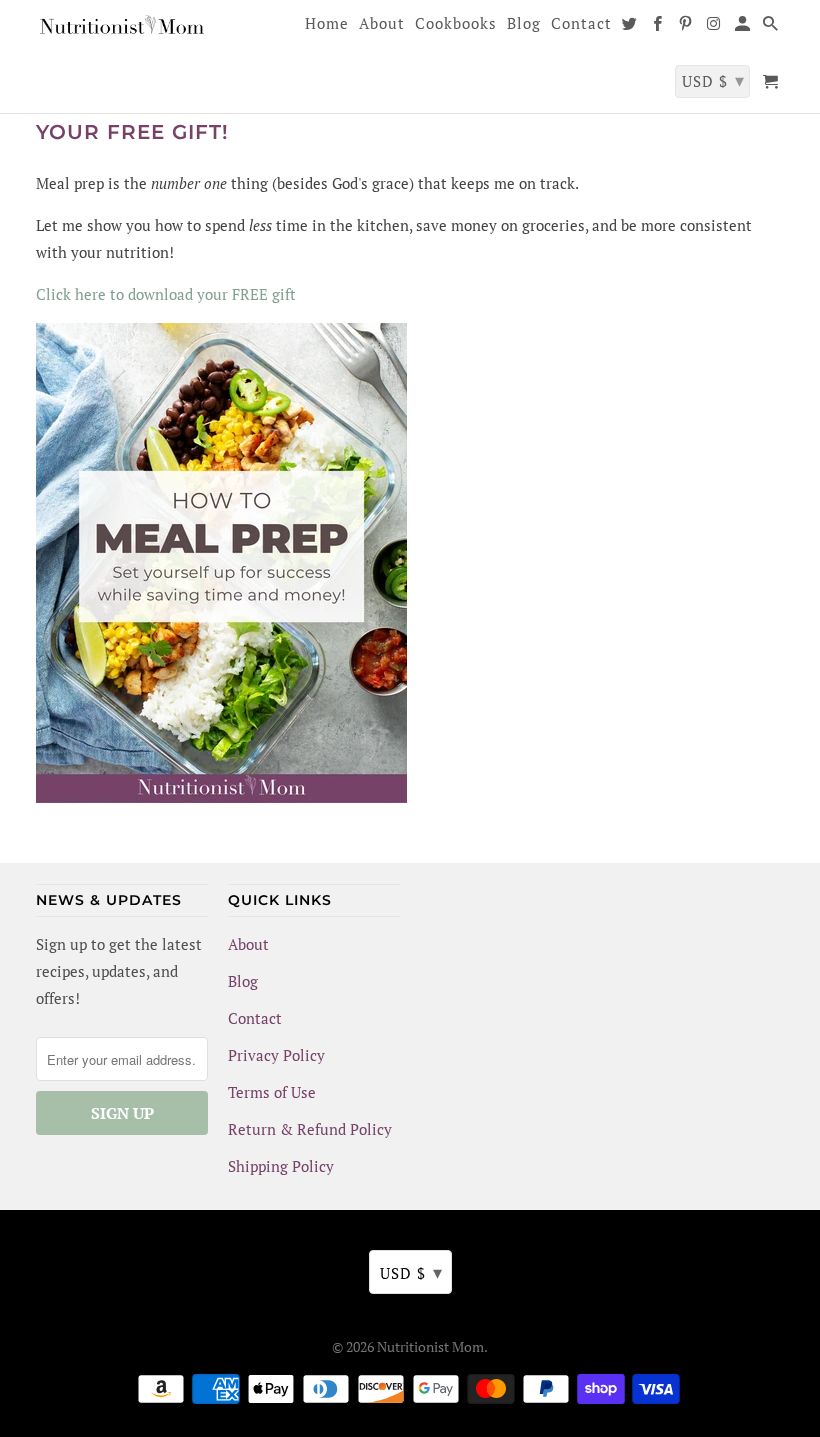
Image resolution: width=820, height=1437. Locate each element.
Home (327, 24)
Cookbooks (456, 24)
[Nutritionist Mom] (122, 28)
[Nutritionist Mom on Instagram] (716, 27)
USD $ (411, 1272)
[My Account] (744, 27)
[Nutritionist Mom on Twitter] (631, 27)
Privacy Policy (276, 1055)
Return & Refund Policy (310, 1129)
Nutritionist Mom (430, 1346)
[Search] (772, 27)
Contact (255, 1018)
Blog (243, 981)
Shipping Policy (281, 1166)
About (248, 944)
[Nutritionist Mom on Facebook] (659, 27)
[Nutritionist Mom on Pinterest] (687, 27)
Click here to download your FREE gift (166, 294)
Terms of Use (272, 1092)
